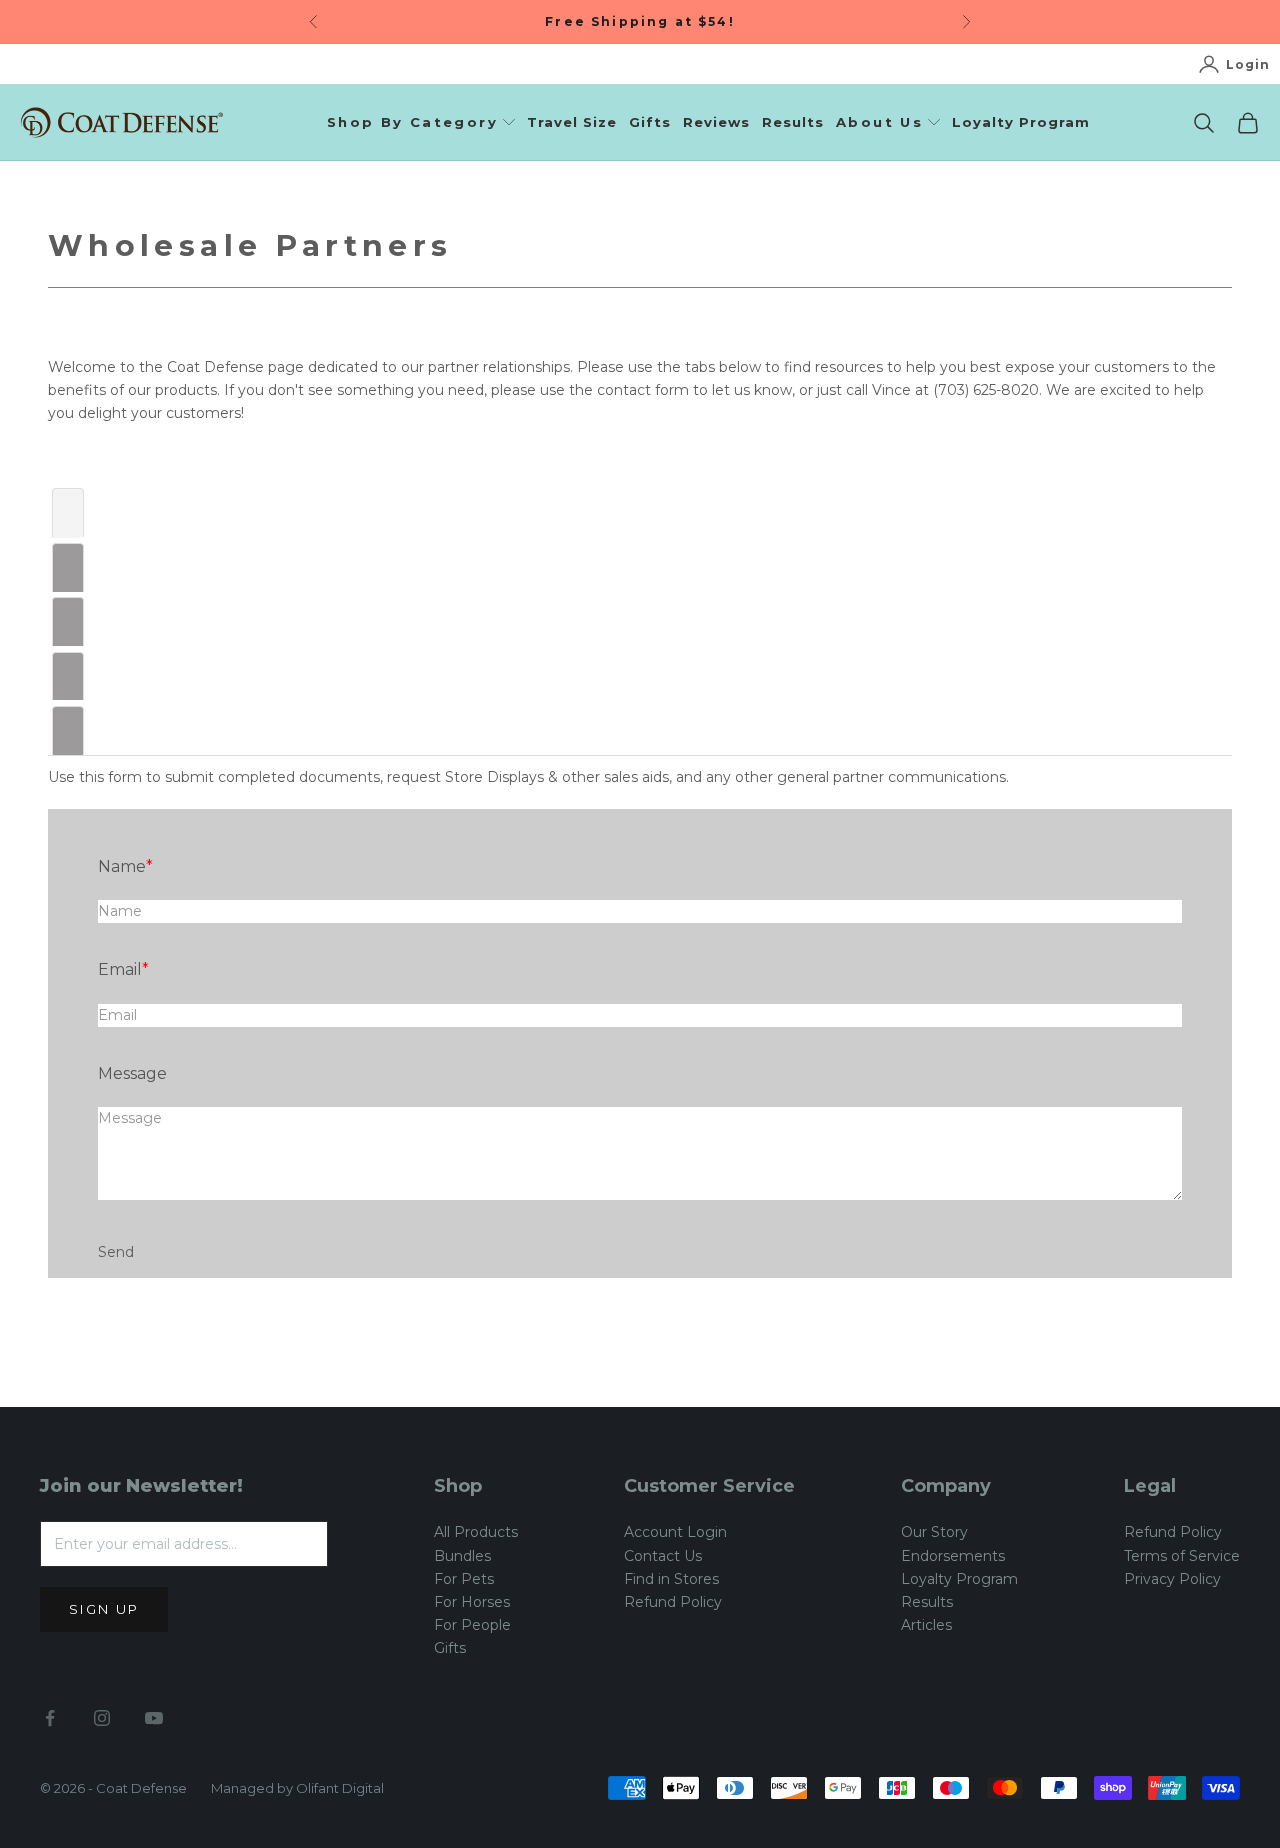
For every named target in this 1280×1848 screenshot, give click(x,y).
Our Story (934, 1532)
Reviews (716, 122)
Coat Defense (141, 1788)
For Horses (472, 1602)
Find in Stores (671, 1579)
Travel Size (572, 122)
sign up (104, 1609)
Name (122, 866)
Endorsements (953, 1556)
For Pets (464, 1579)
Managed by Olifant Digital (297, 1788)
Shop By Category (412, 122)
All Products (476, 1532)
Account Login (675, 1532)
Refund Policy (673, 1602)
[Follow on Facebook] (50, 1718)
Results (793, 122)
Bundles (462, 1556)
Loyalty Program (1021, 122)
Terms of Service (1182, 1556)
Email (120, 969)
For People (472, 1625)
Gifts (650, 122)
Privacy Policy (1172, 1579)
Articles (926, 1625)
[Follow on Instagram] (102, 1718)
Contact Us (663, 1556)
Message (132, 1073)
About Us (879, 122)
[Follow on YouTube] (154, 1718)
